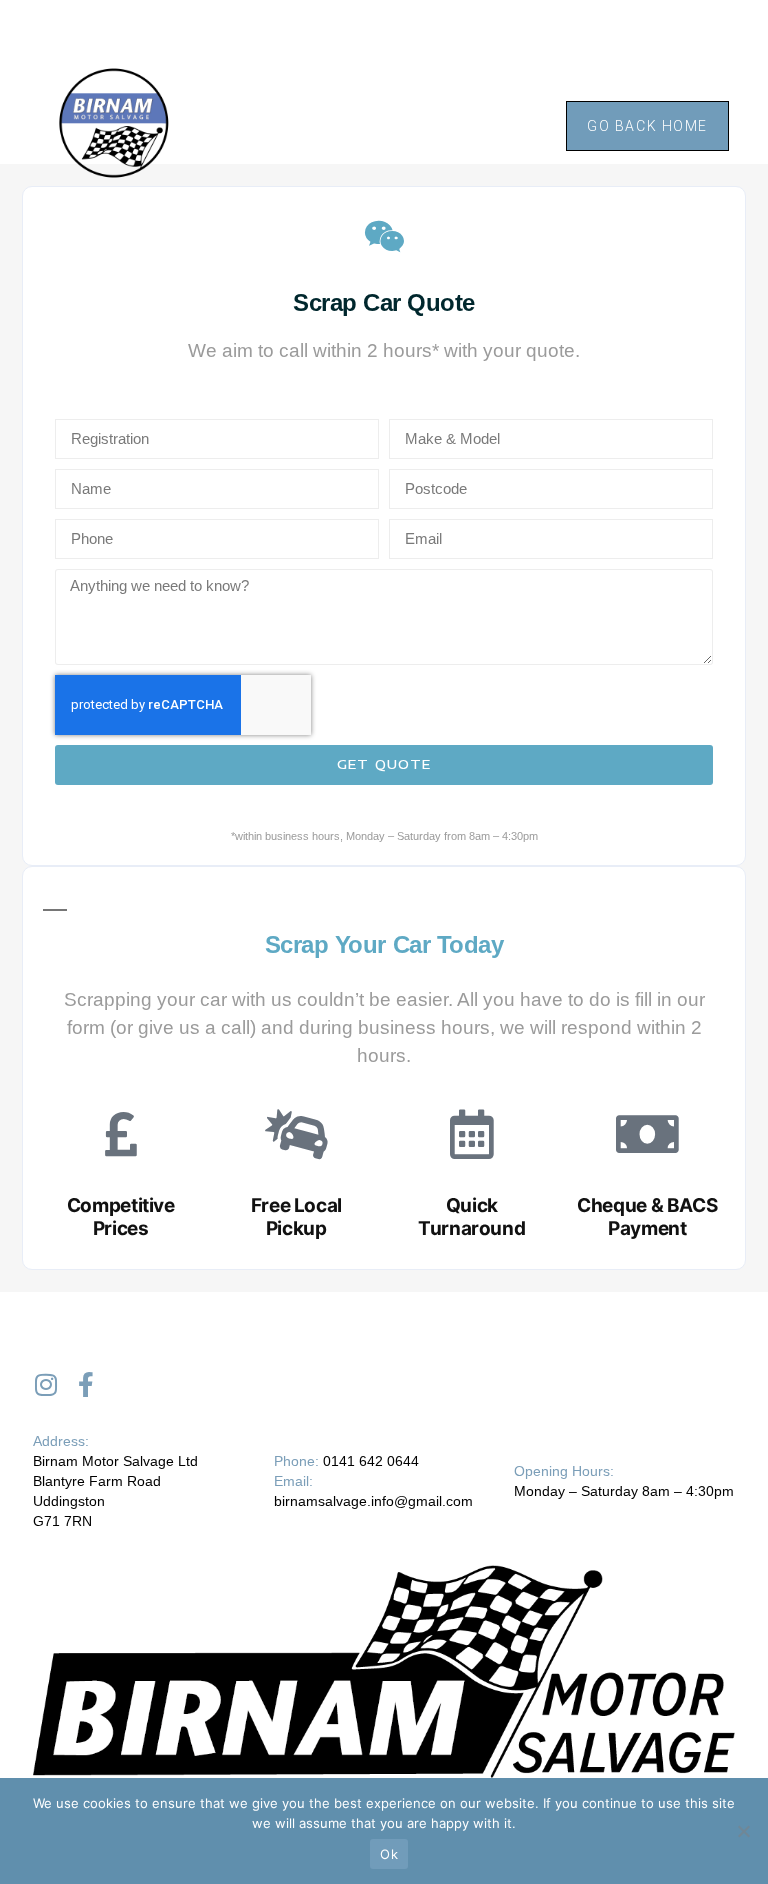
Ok (389, 1854)
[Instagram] (45, 1384)
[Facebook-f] (85, 1384)
